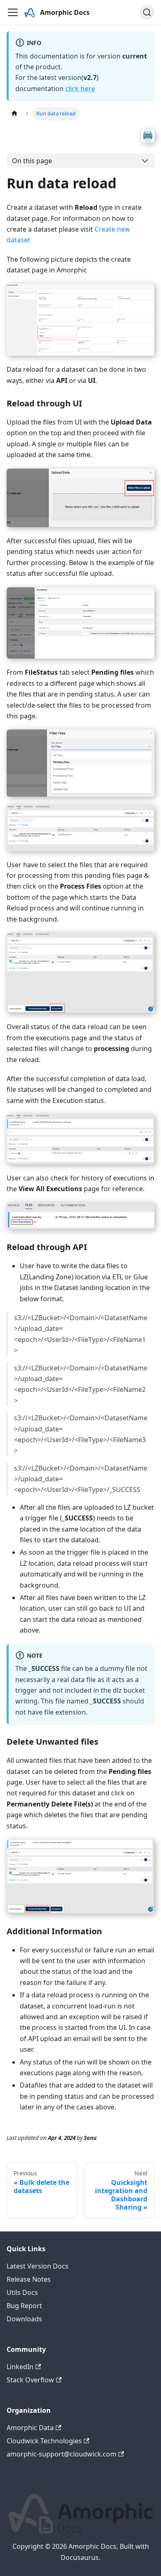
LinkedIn (20, 2367)
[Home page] (14, 114)
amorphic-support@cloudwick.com (62, 2454)
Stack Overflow (30, 2380)
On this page (32, 161)
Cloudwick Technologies (44, 2441)
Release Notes (29, 2279)
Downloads (24, 2319)
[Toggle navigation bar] (13, 12)
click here (80, 89)
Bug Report (24, 2306)
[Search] (147, 12)
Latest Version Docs (38, 2266)
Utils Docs (22, 2292)
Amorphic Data (30, 2428)
